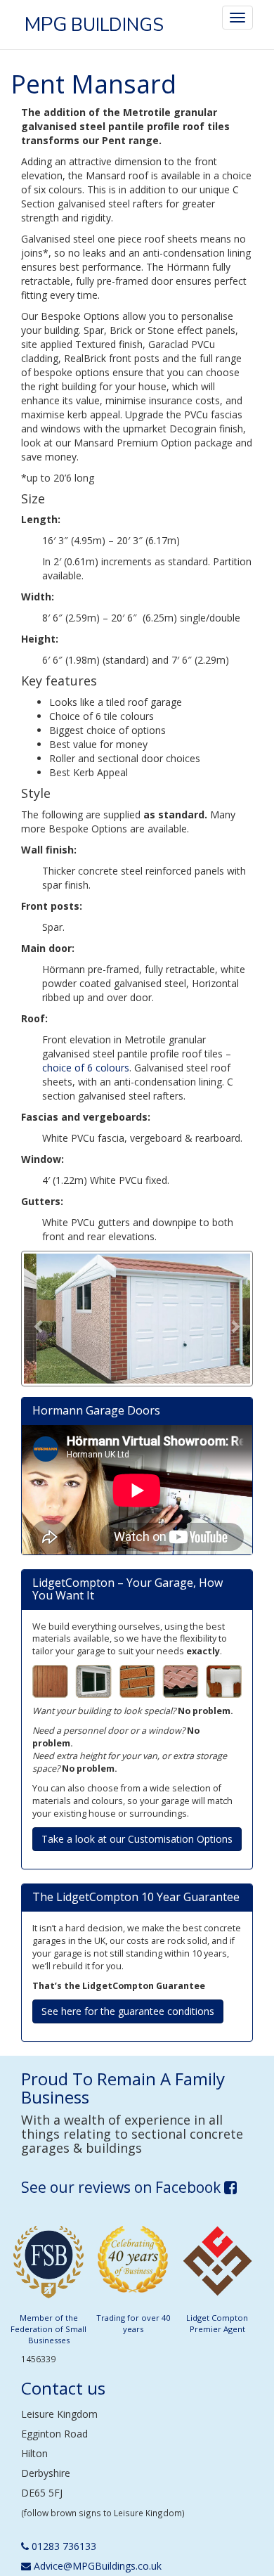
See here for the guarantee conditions (128, 2011)
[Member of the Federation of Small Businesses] (48, 2266)
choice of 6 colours (86, 1068)
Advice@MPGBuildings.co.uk (96, 2566)
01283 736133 (63, 2546)
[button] (39, 1319)
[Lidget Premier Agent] (217, 2266)
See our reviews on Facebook (123, 2187)
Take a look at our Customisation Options (137, 1839)
